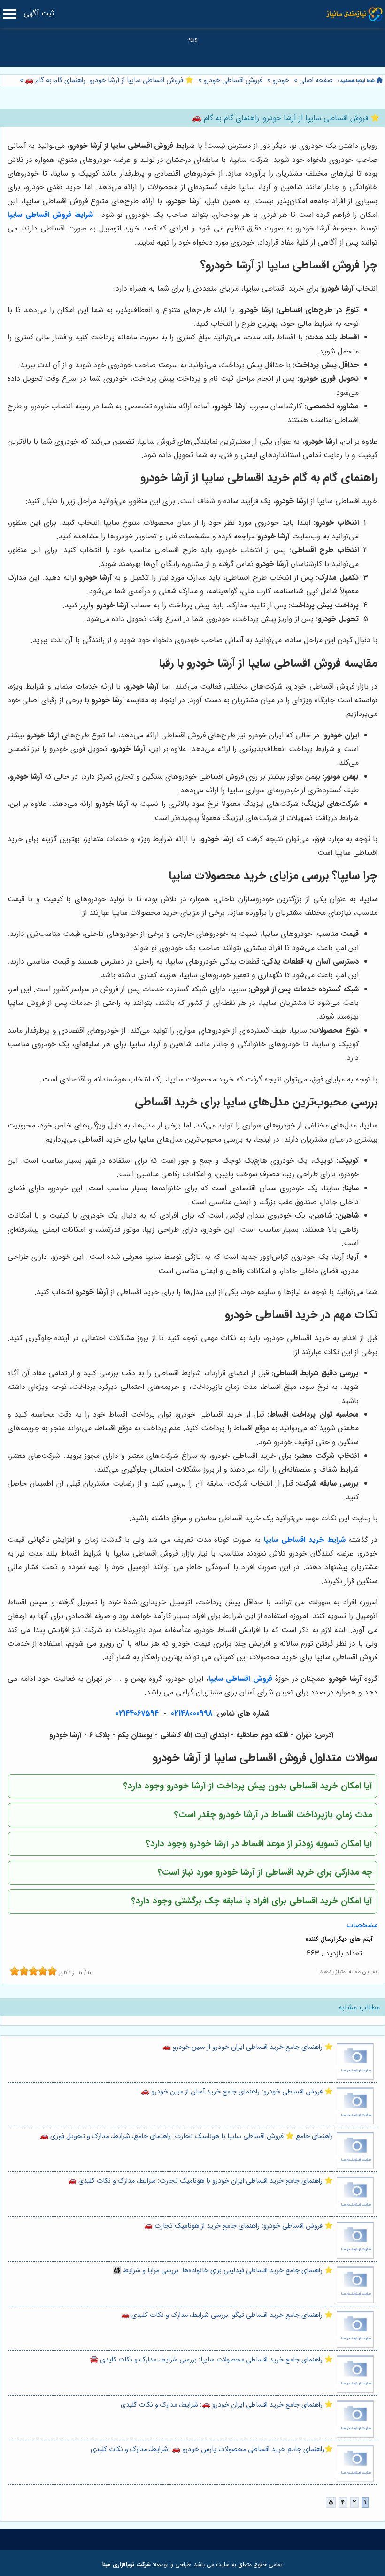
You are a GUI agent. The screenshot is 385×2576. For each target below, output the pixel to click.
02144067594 (137, 1713)
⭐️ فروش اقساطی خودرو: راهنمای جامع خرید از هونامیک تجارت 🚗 (239, 2226)
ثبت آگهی (39, 13)
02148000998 (192, 1713)
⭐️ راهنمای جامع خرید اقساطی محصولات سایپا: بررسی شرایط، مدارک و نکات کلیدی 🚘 (211, 2360)
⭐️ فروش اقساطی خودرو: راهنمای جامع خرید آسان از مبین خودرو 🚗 (237, 2092)
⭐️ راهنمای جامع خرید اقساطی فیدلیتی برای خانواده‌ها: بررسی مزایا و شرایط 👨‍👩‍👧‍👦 (223, 2271)
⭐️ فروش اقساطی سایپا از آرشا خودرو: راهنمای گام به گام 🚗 (108, 80)
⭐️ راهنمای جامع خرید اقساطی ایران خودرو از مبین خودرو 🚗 (248, 2047)
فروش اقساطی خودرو (233, 80)
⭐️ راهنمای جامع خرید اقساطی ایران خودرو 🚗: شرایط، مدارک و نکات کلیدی (227, 2405)
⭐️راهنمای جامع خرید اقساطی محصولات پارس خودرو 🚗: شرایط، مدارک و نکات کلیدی (212, 2449)
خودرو (281, 80)
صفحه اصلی (316, 80)
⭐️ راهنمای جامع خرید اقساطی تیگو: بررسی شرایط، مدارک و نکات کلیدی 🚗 (227, 2315)
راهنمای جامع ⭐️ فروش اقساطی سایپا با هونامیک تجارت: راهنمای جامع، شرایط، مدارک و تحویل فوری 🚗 (186, 2136)
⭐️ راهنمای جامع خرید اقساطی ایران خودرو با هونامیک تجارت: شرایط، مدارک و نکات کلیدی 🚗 (200, 2181)
